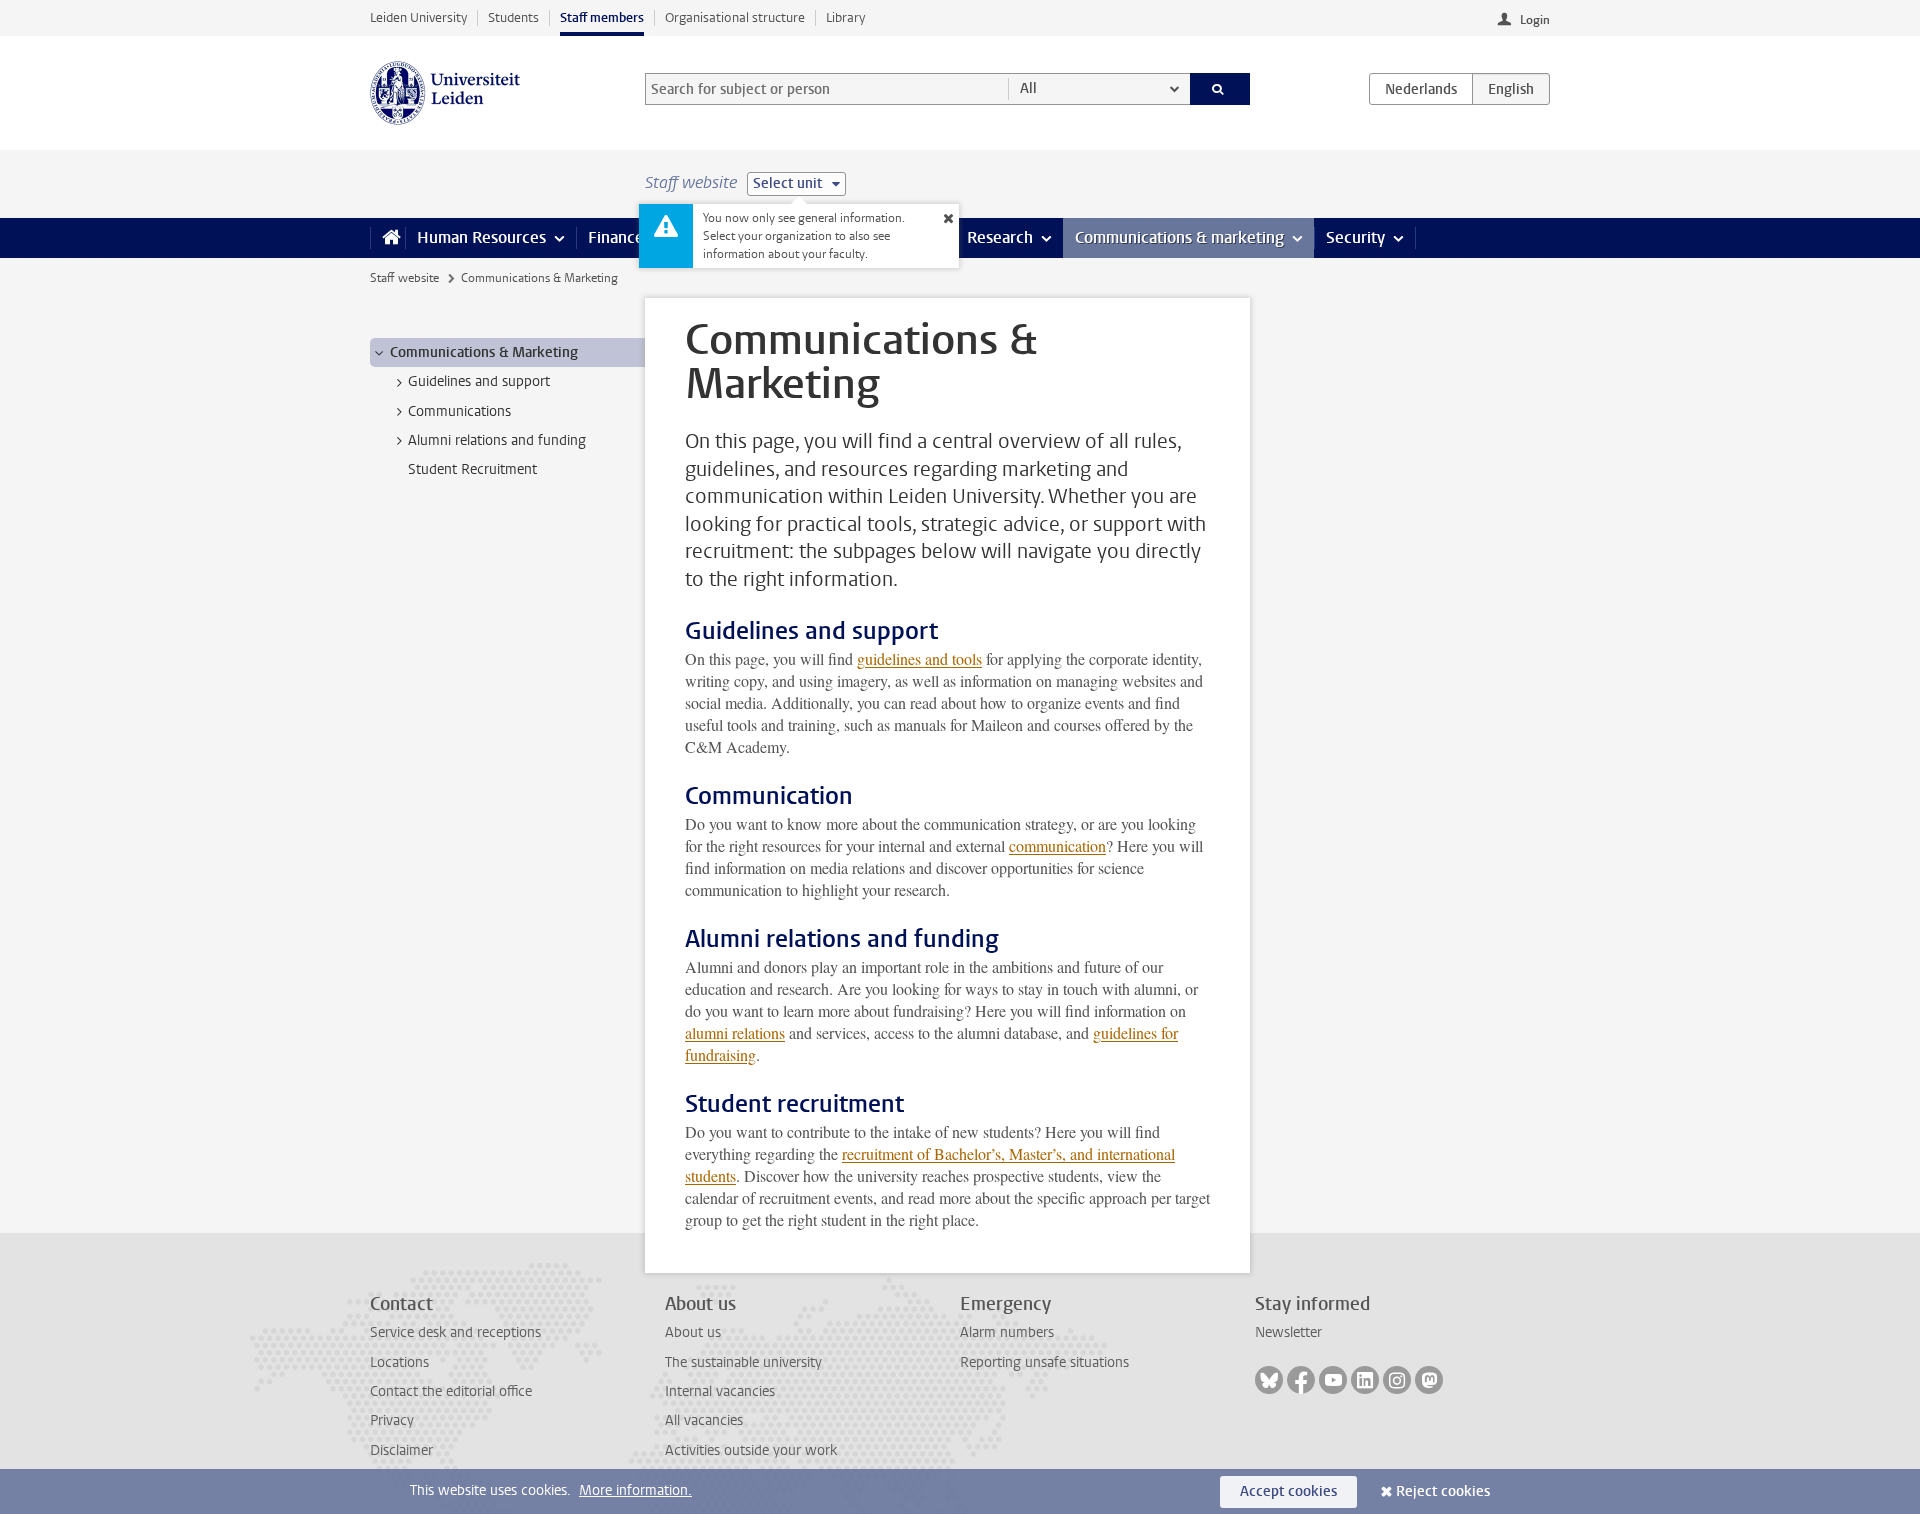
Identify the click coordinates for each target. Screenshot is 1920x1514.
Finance (616, 237)
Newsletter (1288, 1332)
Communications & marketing (1179, 237)
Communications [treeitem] (459, 411)
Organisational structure (735, 17)
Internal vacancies (720, 1391)
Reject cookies (1443, 1491)
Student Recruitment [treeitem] (472, 469)
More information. (635, 1490)
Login (1535, 20)
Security (1355, 237)
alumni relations (735, 1032)
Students (513, 17)
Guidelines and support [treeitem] (479, 381)
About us (693, 1332)
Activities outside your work (751, 1450)
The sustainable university (743, 1362)
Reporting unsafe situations (1044, 1362)
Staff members (602, 17)
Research (1000, 237)
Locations (399, 1362)
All (1028, 88)
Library (845, 17)
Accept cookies (1288, 1491)
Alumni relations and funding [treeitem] (497, 440)
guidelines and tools (919, 658)
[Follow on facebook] (1301, 1380)
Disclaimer (401, 1450)
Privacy (392, 1420)
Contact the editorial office (451, 1391)
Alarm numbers (1007, 1332)
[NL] (1421, 89)
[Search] (1220, 89)
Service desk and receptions (455, 1332)
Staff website (404, 278)
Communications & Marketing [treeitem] (484, 352)
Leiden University (418, 17)
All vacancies (704, 1420)
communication (1057, 845)
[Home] (387, 238)
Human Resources (481, 237)
